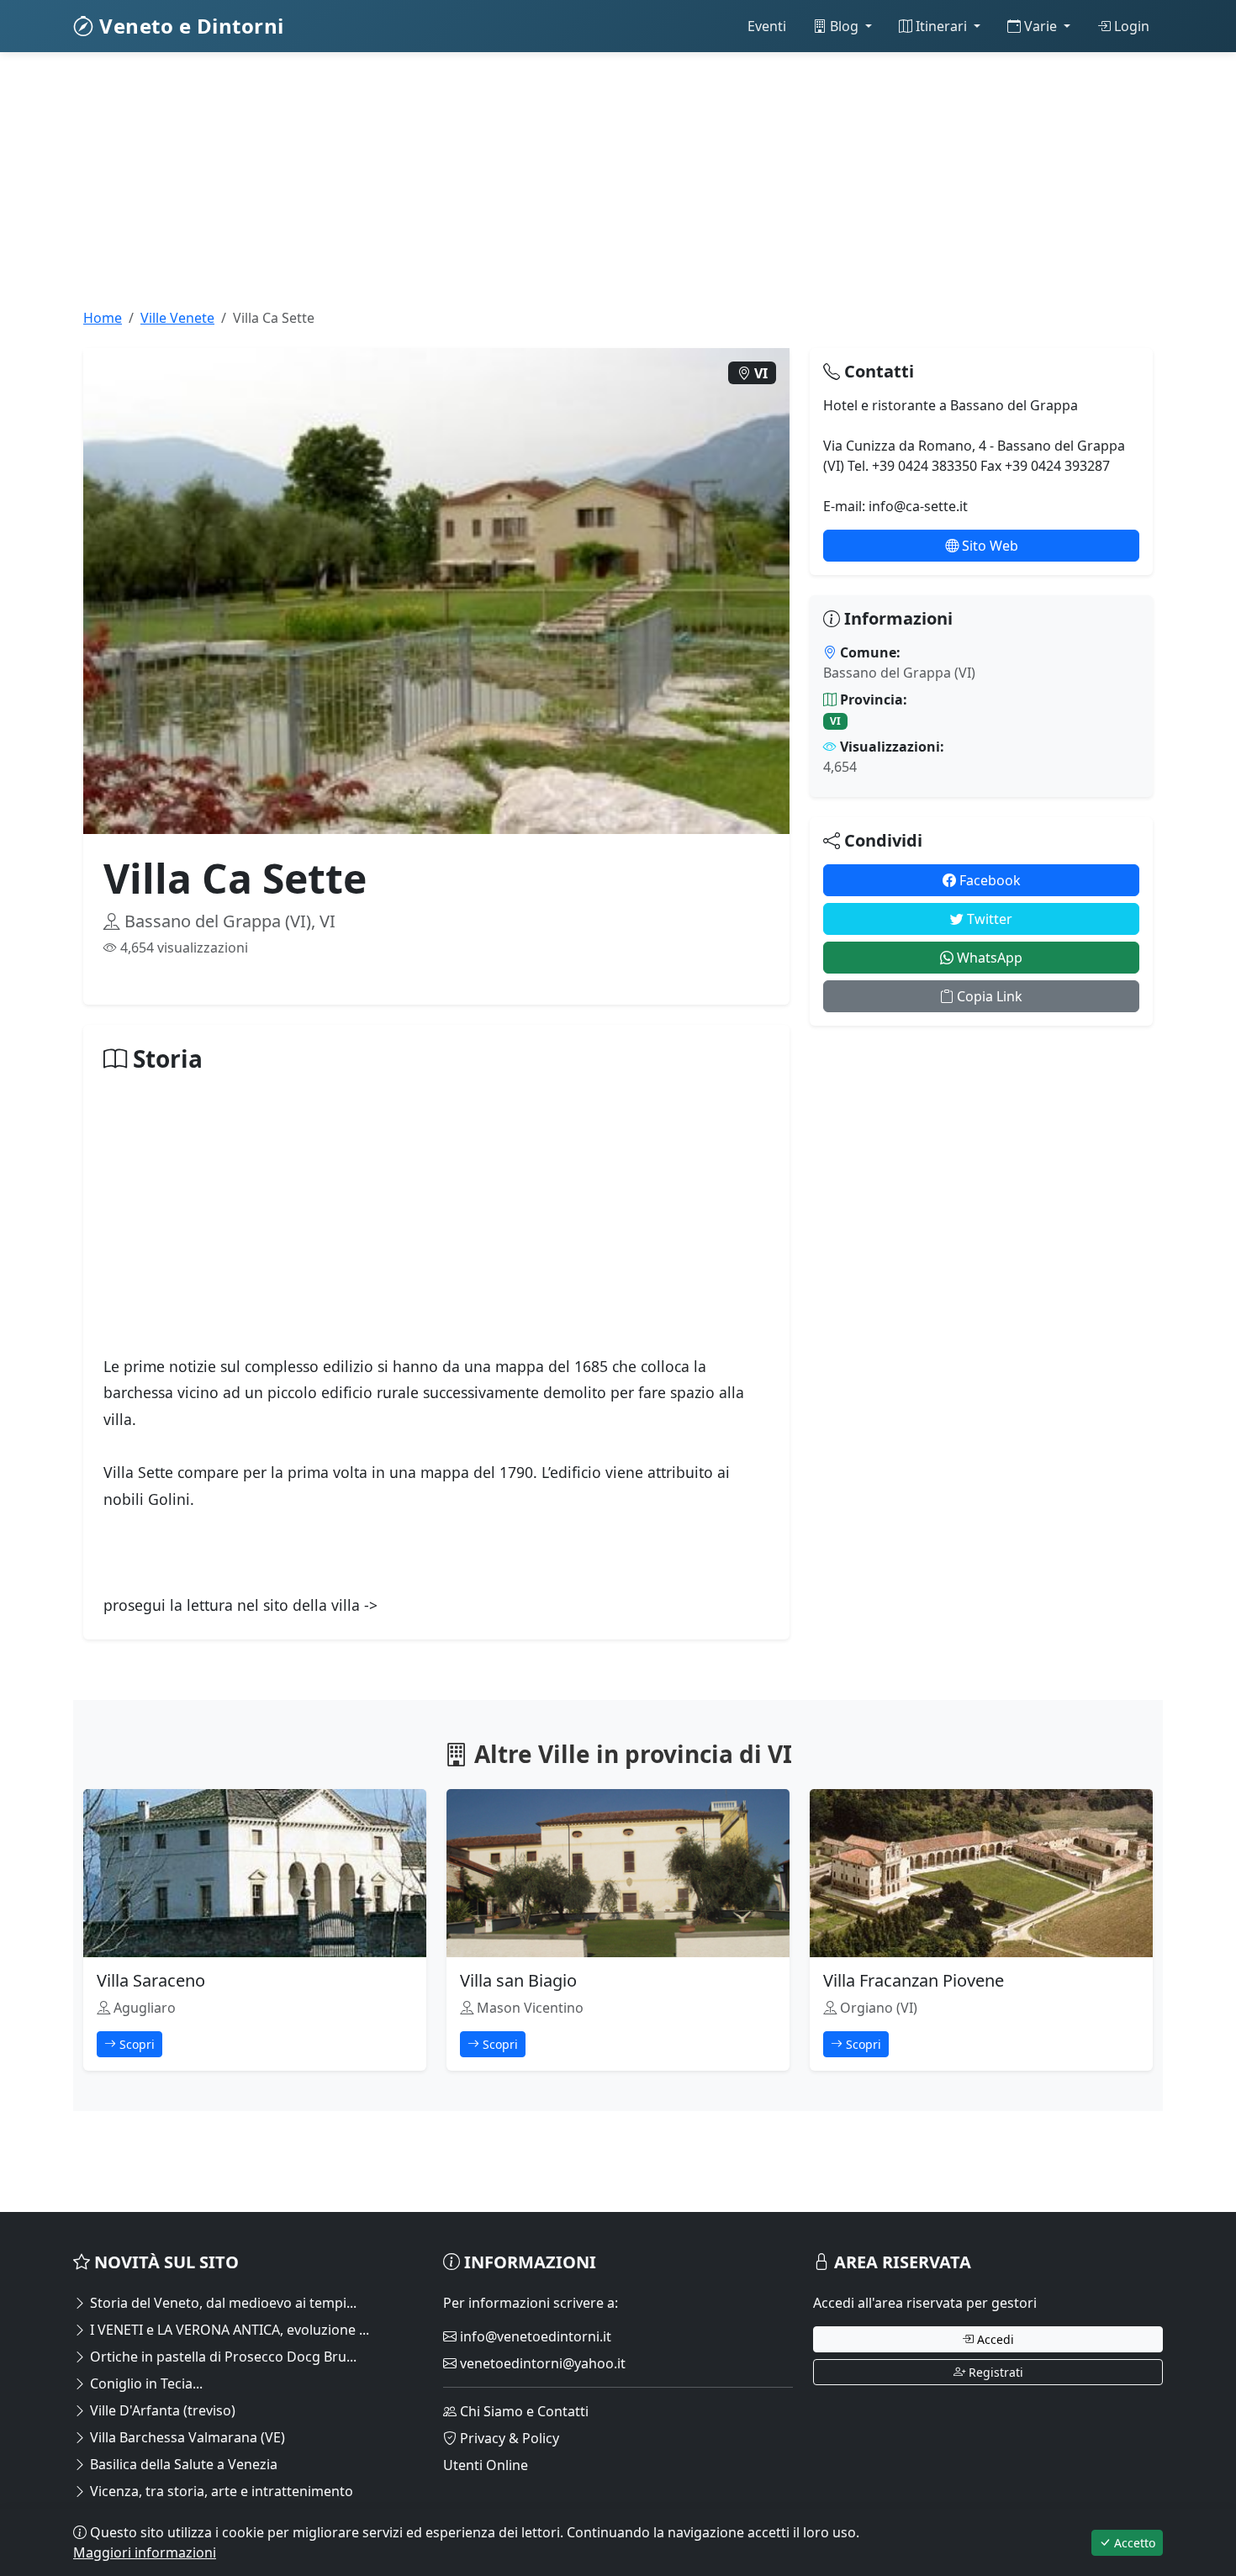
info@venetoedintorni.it (534, 2336)
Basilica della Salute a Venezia (182, 2464)
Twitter (988, 919)
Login (1130, 26)
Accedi (994, 2339)
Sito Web (988, 546)
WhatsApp (988, 958)
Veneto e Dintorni (189, 26)
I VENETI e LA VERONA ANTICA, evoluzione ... (228, 2330)
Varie (1041, 26)
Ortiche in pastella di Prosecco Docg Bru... (222, 2357)
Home (103, 318)
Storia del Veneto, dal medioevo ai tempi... (222, 2303)
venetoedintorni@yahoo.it (541, 2363)
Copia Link (988, 996)
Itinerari (941, 26)
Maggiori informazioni (145, 2552)
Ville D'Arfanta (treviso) (161, 2410)
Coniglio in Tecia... (145, 2383)
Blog (844, 26)
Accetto (1133, 2543)
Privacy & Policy (508, 2438)
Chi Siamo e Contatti (523, 2411)
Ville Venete (177, 318)
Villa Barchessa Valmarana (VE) (186, 2437)
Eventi (767, 26)
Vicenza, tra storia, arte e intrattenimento (220, 2491)
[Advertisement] (578, 190)
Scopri (135, 2044)
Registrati (994, 2372)
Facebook (988, 880)
